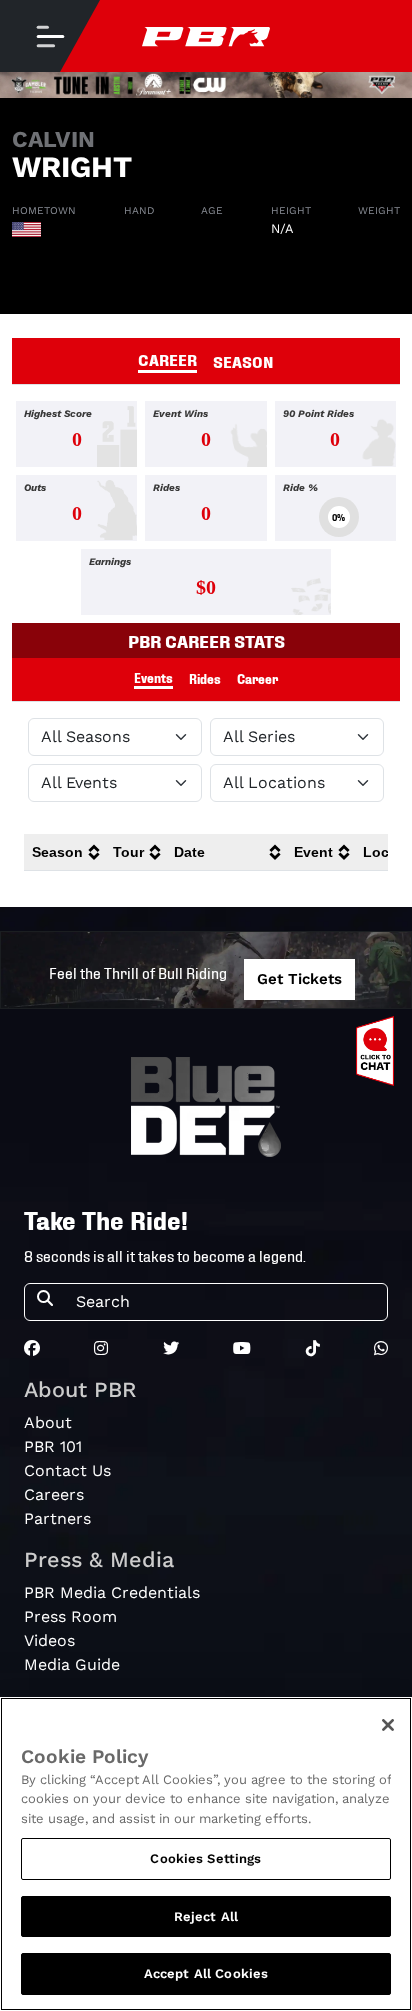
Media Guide (72, 1664)
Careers (54, 1494)
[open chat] (379, 1051)
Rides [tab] (205, 678)
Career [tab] (257, 678)
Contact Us (67, 1470)
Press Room (70, 1616)
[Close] (388, 1725)
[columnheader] (64, 852)
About (48, 1422)
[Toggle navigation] (50, 36)
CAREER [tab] (167, 359)
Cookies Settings (205, 1858)
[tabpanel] (206, 512)
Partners (57, 1518)
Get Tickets (299, 979)
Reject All (206, 1916)
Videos (49, 1640)
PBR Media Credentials (112, 1592)
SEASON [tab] (243, 361)
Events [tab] (153, 677)
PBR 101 (53, 1446)
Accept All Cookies (206, 1973)
